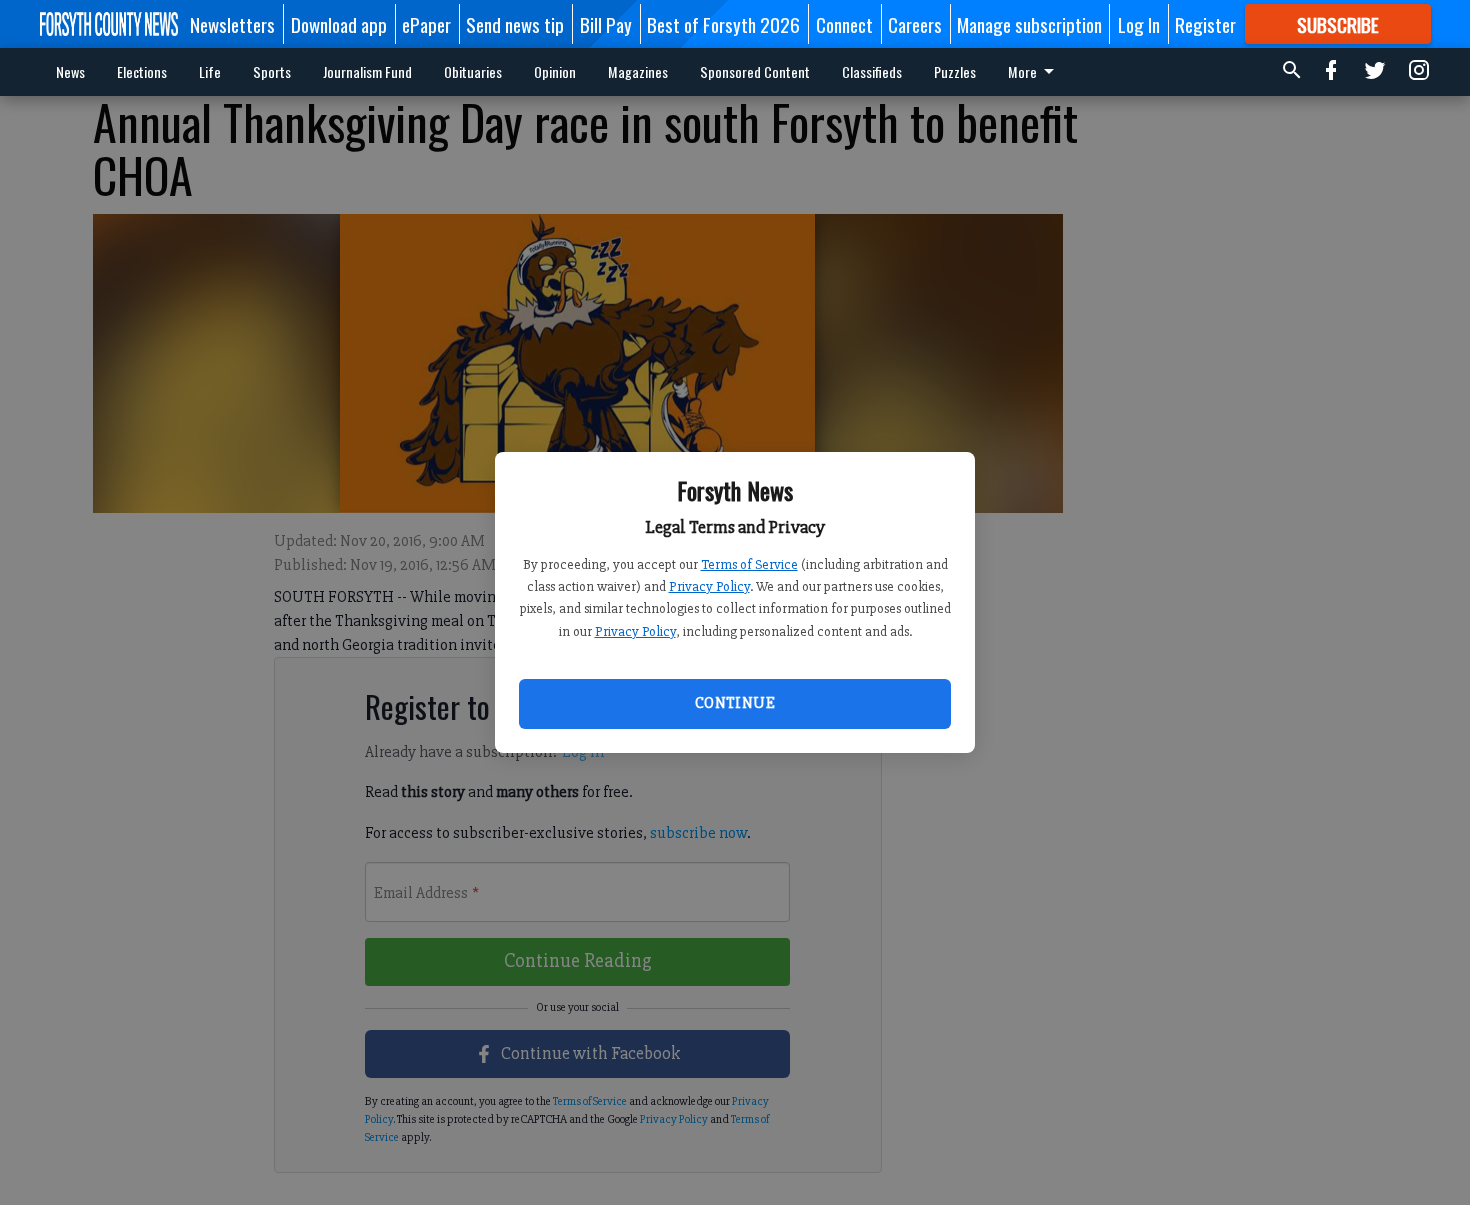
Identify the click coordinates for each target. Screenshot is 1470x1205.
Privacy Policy (709, 586)
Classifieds (872, 71)
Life (210, 71)
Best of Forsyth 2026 (723, 24)
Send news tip (515, 24)
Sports (272, 71)
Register (1205, 24)
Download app (339, 24)
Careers (915, 24)
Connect (844, 24)
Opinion (555, 71)
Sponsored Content (755, 71)
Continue (735, 703)
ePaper (426, 24)
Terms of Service (749, 564)
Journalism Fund (367, 71)
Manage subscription (1029, 24)
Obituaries (473, 71)
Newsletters (232, 24)
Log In (1139, 24)
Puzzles (955, 71)
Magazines (638, 71)
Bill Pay (606, 24)
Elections (142, 71)
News (70, 71)
